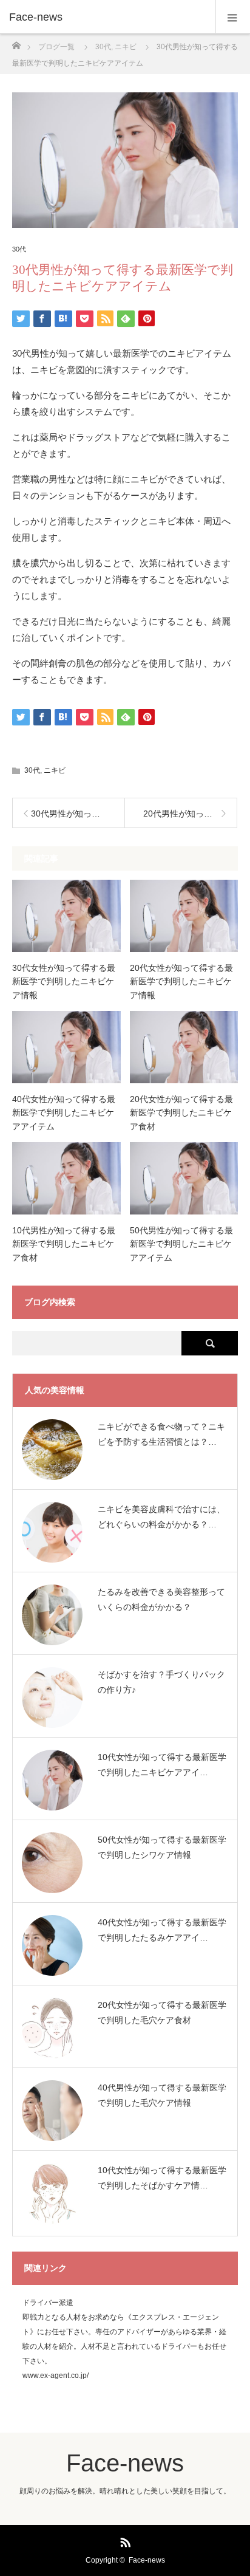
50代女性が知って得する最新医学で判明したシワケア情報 (162, 1847)
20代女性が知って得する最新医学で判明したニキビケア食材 (181, 1113)
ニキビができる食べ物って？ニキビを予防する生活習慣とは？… (161, 1434)
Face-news (36, 17)
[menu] (233, 17)
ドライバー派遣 (48, 2303)
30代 (19, 249)
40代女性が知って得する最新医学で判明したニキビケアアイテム (64, 1113)
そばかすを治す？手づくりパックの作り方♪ (161, 1682)
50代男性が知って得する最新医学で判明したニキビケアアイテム (181, 1244)
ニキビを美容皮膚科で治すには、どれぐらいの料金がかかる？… (161, 1517)
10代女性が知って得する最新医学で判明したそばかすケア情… (162, 2178)
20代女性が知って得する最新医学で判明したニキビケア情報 (181, 981)
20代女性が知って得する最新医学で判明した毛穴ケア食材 (162, 2012)
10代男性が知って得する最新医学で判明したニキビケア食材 (64, 1244)
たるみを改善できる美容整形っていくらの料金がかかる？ (161, 1599)
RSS (124, 2540)
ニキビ (55, 770)
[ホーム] (16, 42)
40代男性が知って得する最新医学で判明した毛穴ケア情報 (162, 2095)
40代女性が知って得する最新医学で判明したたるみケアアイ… (162, 1930)
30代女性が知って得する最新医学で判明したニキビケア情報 (64, 981)
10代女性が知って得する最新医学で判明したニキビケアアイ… (162, 1765)
